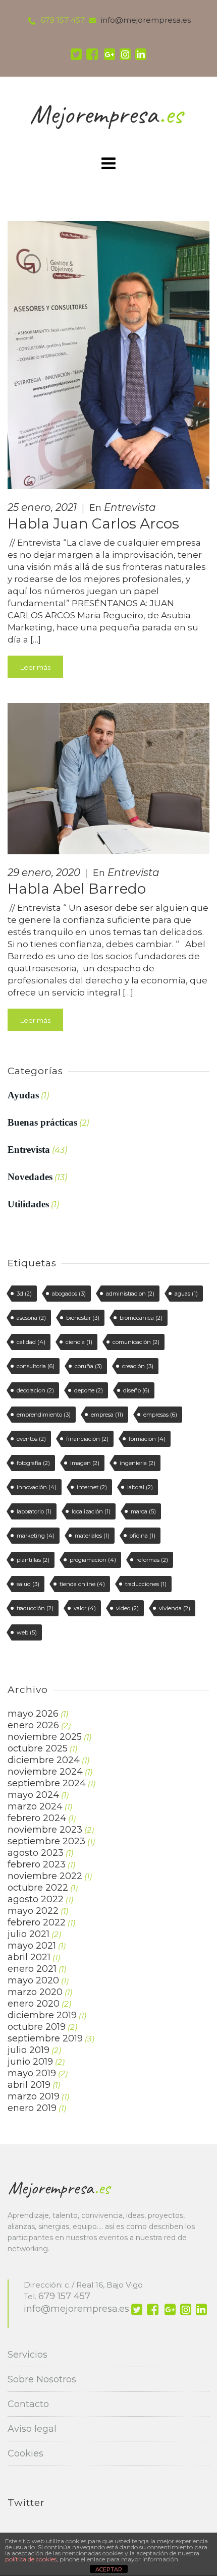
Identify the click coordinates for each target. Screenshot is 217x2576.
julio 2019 (29, 2050)
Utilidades (28, 1204)
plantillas (33, 1560)
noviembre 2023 (45, 1830)
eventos (31, 1439)
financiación (87, 1439)
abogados (69, 1294)
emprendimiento (44, 1415)
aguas (186, 1294)
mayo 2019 (32, 2073)
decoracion (35, 1390)
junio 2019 (30, 2062)
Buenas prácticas (42, 1122)
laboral (140, 1487)
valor (85, 1608)
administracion (130, 1294)
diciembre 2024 (44, 1760)
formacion (147, 1439)
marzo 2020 (35, 1992)
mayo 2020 (33, 1980)
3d (24, 1294)
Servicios (28, 2355)
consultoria (36, 1366)
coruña (88, 1366)
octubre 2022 (38, 1888)
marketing (36, 1536)
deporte (89, 1390)
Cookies (25, 2453)
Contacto (28, 2404)
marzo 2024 (35, 1806)
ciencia (79, 1342)
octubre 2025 (38, 1748)
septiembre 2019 (45, 2038)
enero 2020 (34, 2004)
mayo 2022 (33, 1911)
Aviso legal (32, 2429)
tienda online (82, 1584)
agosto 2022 (36, 1899)
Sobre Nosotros (42, 2379)
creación (138, 1366)
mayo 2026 (33, 1714)
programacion (93, 1560)
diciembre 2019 (42, 2015)
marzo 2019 (34, 2096)
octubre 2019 (37, 2027)
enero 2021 (32, 1969)
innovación (37, 1487)
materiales (92, 1536)
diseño (136, 1390)
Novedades (30, 1177)
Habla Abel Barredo (77, 889)
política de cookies (31, 2559)
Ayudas (23, 1095)
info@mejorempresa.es (76, 2309)
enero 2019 (32, 2108)
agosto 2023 (36, 1853)
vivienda (175, 1608)
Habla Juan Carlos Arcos (93, 523)
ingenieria (138, 1463)
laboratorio (34, 1511)
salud (28, 1584)
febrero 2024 (37, 1818)
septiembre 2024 (47, 1783)
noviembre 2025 (45, 1737)
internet (92, 1487)
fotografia (33, 1463)
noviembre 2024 (45, 1772)
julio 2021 (29, 1934)
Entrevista (130, 507)
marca (143, 1511)
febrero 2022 (37, 1922)
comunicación (136, 1342)
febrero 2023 (37, 1864)
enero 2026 (33, 1725)
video (127, 1608)
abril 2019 (29, 2085)
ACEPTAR (109, 2569)
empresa (107, 1415)
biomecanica (141, 1318)
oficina (143, 1536)
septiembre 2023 (46, 1841)
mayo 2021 (32, 1946)
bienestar (83, 1318)
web (27, 1632)
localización (91, 1511)
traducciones (146, 1584)
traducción (35, 1608)
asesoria (31, 1318)
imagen (85, 1463)
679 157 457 (63, 20)
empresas (160, 1415)
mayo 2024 (33, 1795)
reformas (152, 1560)
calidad (31, 1342)
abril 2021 (29, 1957)
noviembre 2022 (45, 1876)
